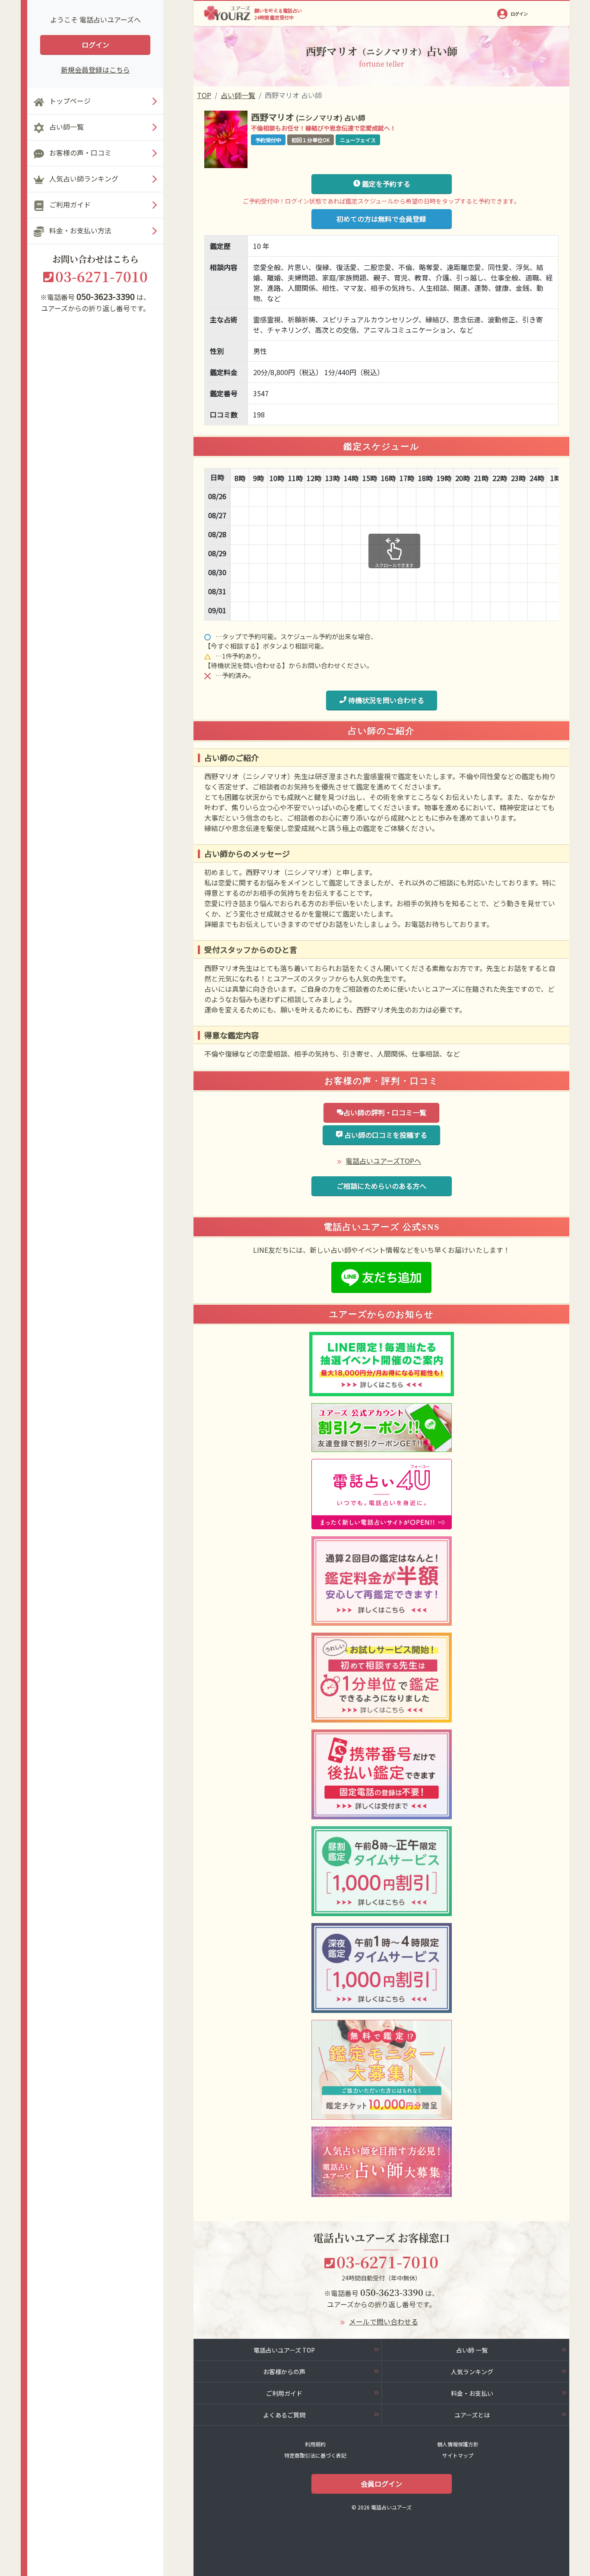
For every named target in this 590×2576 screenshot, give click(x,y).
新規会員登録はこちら (95, 70)
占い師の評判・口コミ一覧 (385, 1112)
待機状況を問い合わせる (385, 700)
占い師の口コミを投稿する (385, 1135)
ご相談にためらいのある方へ (381, 1186)
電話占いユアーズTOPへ (383, 1161)
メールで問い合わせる (384, 2321)
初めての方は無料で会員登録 (381, 219)
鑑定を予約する (385, 184)
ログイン (95, 45)
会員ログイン (381, 2484)
